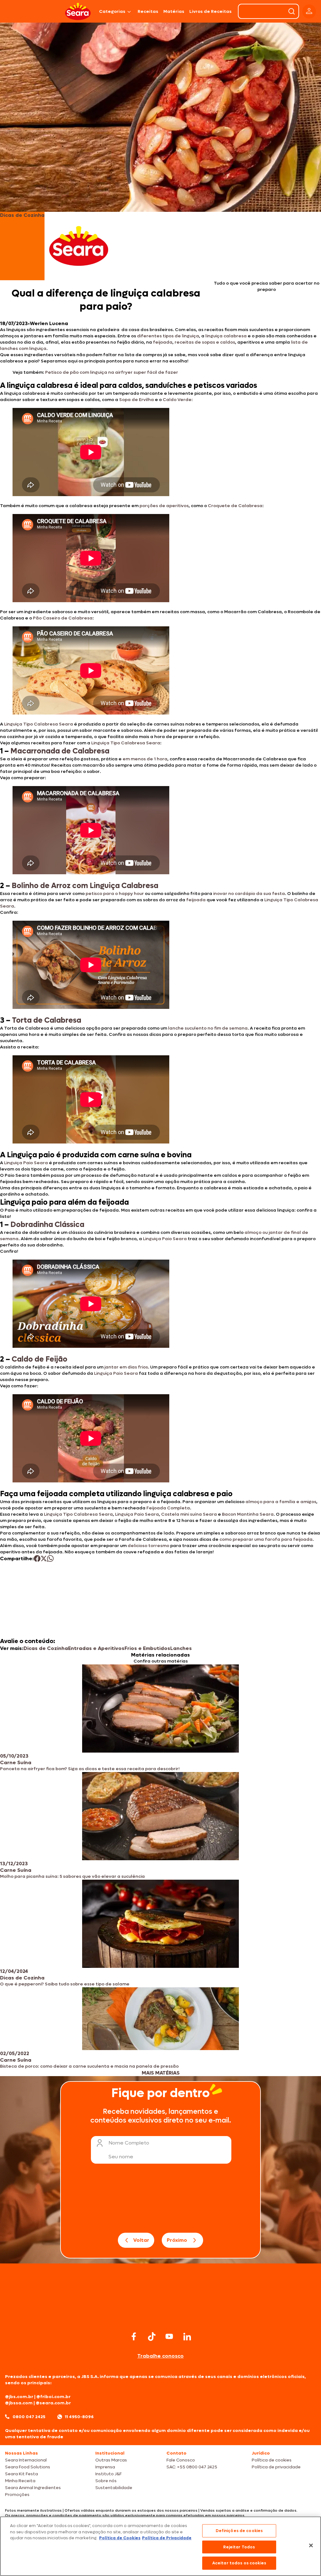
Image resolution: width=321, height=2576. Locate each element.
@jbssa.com (19, 2403)
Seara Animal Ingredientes (33, 2488)
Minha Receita (20, 2481)
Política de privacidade (276, 2467)
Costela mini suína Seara (189, 1514)
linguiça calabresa (226, 336)
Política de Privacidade (167, 2538)
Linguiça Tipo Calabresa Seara (39, 724)
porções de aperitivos (164, 506)
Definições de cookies (239, 2531)
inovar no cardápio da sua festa (249, 894)
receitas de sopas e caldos (205, 342)
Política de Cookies (120, 2538)
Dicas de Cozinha (46, 1648)
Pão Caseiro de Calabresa (63, 618)
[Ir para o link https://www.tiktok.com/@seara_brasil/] (152, 2337)
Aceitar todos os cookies (239, 2563)
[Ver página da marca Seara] (79, 246)
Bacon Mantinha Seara (248, 1514)
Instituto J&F (108, 2474)
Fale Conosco (181, 2460)
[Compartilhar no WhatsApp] (50, 1558)
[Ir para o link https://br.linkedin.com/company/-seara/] (187, 2337)
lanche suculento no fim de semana (208, 1028)
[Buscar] (292, 11)
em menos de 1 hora (145, 759)
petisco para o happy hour (115, 894)
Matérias (174, 11)
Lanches (181, 1648)
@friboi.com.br (53, 2397)
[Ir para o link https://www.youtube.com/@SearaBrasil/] (169, 2336)
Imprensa (105, 2467)
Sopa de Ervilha (137, 400)
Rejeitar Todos (239, 2547)
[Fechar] (311, 2546)
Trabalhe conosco (160, 2356)
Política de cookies (272, 2460)
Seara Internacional (26, 2460)
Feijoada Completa (168, 1508)
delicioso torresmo (148, 1546)
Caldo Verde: (178, 400)
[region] (160, 2546)
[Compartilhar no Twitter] (44, 1558)
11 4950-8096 (79, 2417)
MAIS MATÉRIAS (161, 2073)
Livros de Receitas (210, 11)
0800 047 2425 (29, 2417)
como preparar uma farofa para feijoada (266, 1539)
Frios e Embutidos (147, 1648)
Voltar (141, 2240)
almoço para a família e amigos (281, 1502)
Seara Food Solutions (28, 2467)
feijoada (163, 342)
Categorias (112, 11)
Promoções (17, 2495)
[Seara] (78, 11)
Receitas (148, 11)
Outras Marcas (111, 2460)
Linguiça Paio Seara (26, 1163)
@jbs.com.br (19, 2397)
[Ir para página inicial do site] (160, 2318)
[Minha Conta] (309, 11)
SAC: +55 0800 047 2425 (192, 2467)
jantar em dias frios (126, 1367)
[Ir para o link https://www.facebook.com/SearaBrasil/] (134, 2336)
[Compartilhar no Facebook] (37, 1558)
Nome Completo (129, 2143)
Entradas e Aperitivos (96, 1648)
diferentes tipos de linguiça (168, 336)
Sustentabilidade (114, 2488)
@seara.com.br (53, 2403)
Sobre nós (106, 2481)
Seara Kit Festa (21, 2474)
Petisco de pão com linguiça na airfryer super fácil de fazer (112, 372)
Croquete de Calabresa (235, 506)
